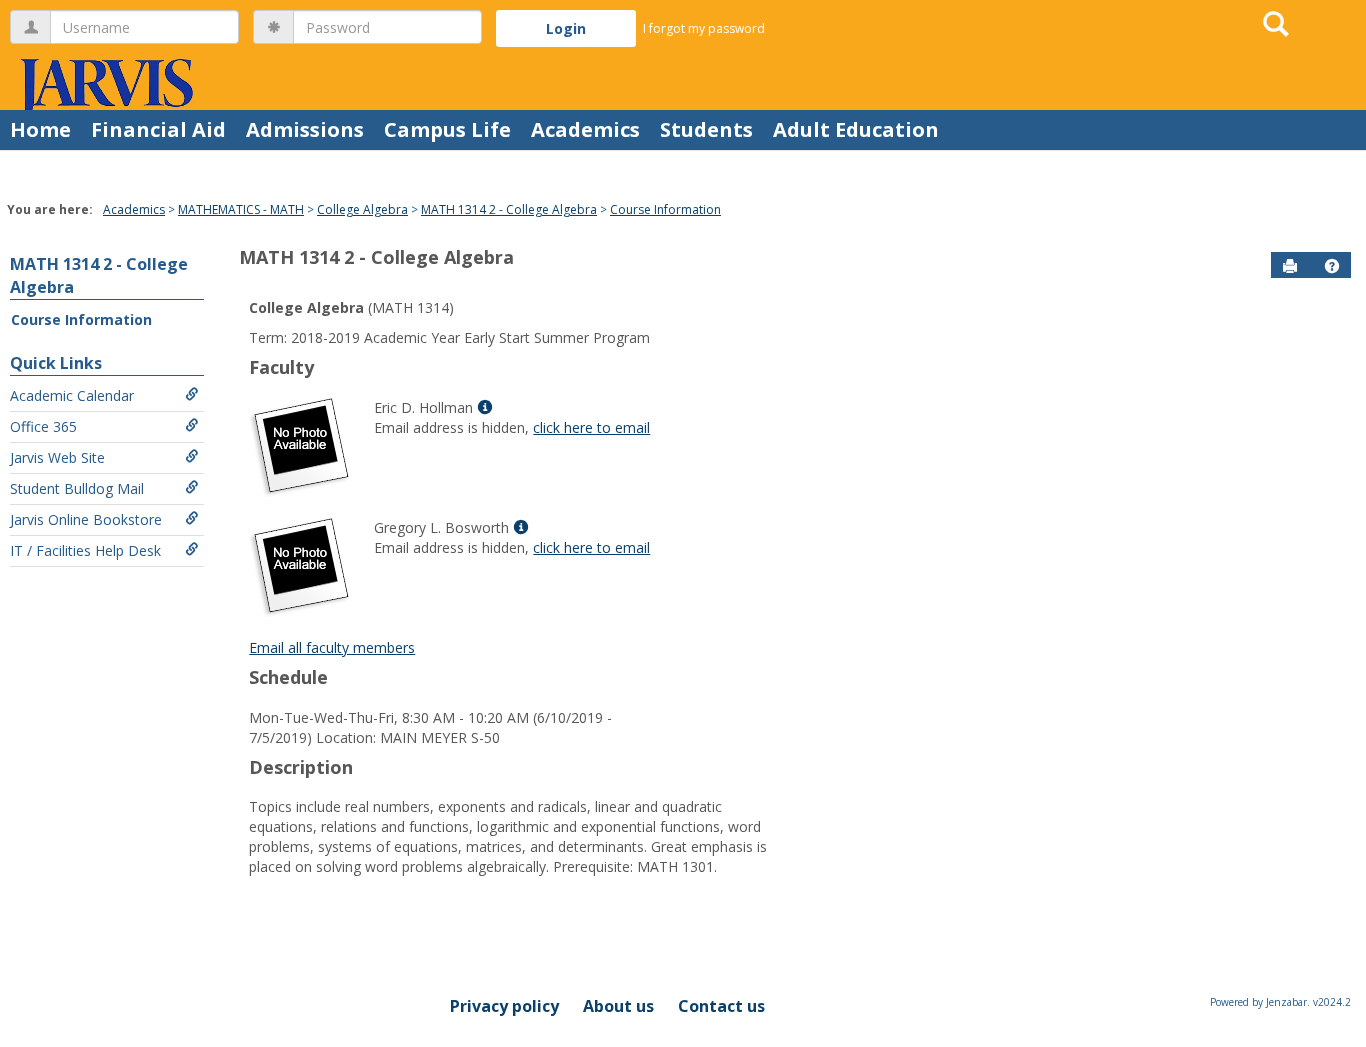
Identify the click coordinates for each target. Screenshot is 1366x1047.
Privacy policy (504, 1006)
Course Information (665, 209)
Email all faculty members (332, 647)
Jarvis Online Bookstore (86, 519)
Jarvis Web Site (57, 457)
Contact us (721, 1006)
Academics (585, 129)
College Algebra (362, 209)
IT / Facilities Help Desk (85, 550)
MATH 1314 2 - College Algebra (509, 209)
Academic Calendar (72, 395)
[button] (1332, 266)
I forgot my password (704, 28)
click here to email (591, 427)
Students (706, 129)
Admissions (305, 129)
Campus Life (447, 129)
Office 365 (43, 426)
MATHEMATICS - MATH (241, 209)
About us (618, 1006)
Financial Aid (158, 129)
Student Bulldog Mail (77, 488)
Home (40, 129)
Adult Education (856, 129)
